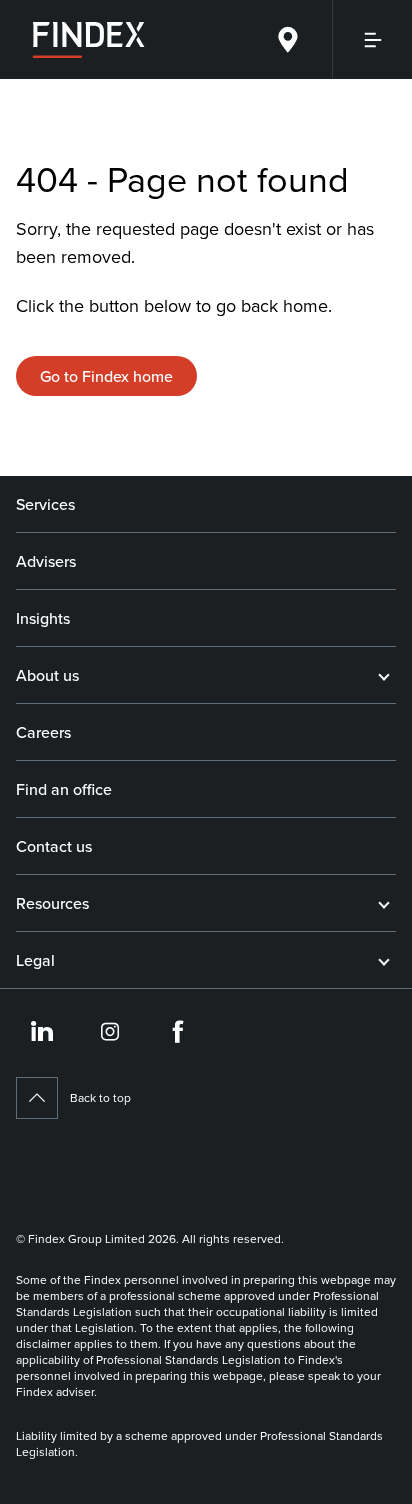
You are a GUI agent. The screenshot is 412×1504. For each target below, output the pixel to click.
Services (45, 504)
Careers (43, 732)
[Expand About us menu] (384, 675)
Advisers (46, 561)
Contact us (54, 846)
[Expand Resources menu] (384, 903)
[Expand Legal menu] (384, 960)
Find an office (64, 789)
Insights (43, 618)
